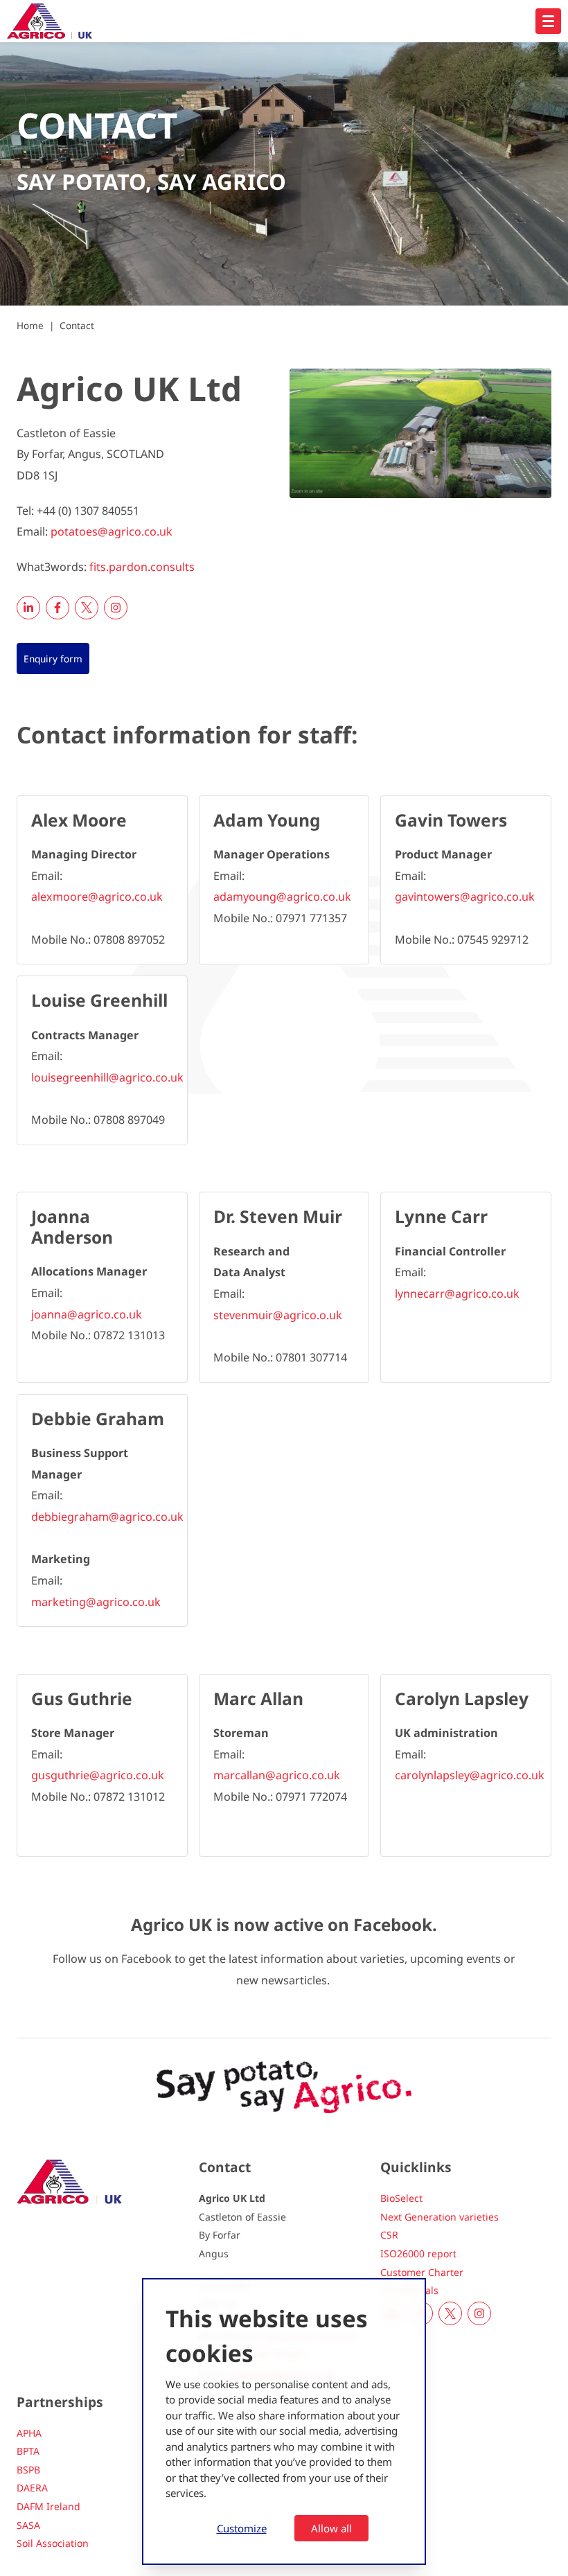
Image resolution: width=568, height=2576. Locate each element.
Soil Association (53, 2543)
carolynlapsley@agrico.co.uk (470, 1775)
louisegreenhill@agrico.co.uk (107, 1077)
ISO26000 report (418, 2253)
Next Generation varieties (440, 2217)
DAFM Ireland (48, 2506)
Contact (77, 325)
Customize (242, 2528)
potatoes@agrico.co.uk (112, 531)
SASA (28, 2525)
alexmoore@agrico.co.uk (97, 897)
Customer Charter (422, 2272)
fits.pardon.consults (142, 567)
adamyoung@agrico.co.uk (282, 897)
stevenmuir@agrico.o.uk (278, 1315)
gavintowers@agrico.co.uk (465, 897)
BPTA (28, 2451)
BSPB (28, 2470)
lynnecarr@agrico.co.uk (457, 1294)
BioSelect (401, 2198)
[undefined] (548, 21)
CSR (389, 2235)
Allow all (331, 2528)
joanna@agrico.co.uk (87, 1314)
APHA (29, 2433)
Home (30, 325)
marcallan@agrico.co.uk (277, 1775)
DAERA (32, 2488)
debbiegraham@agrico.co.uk (107, 1517)
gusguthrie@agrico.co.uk (98, 1775)
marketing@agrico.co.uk (96, 1602)
